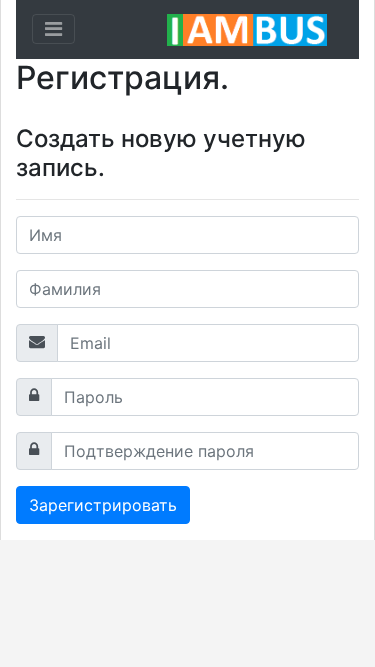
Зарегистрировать (103, 505)
